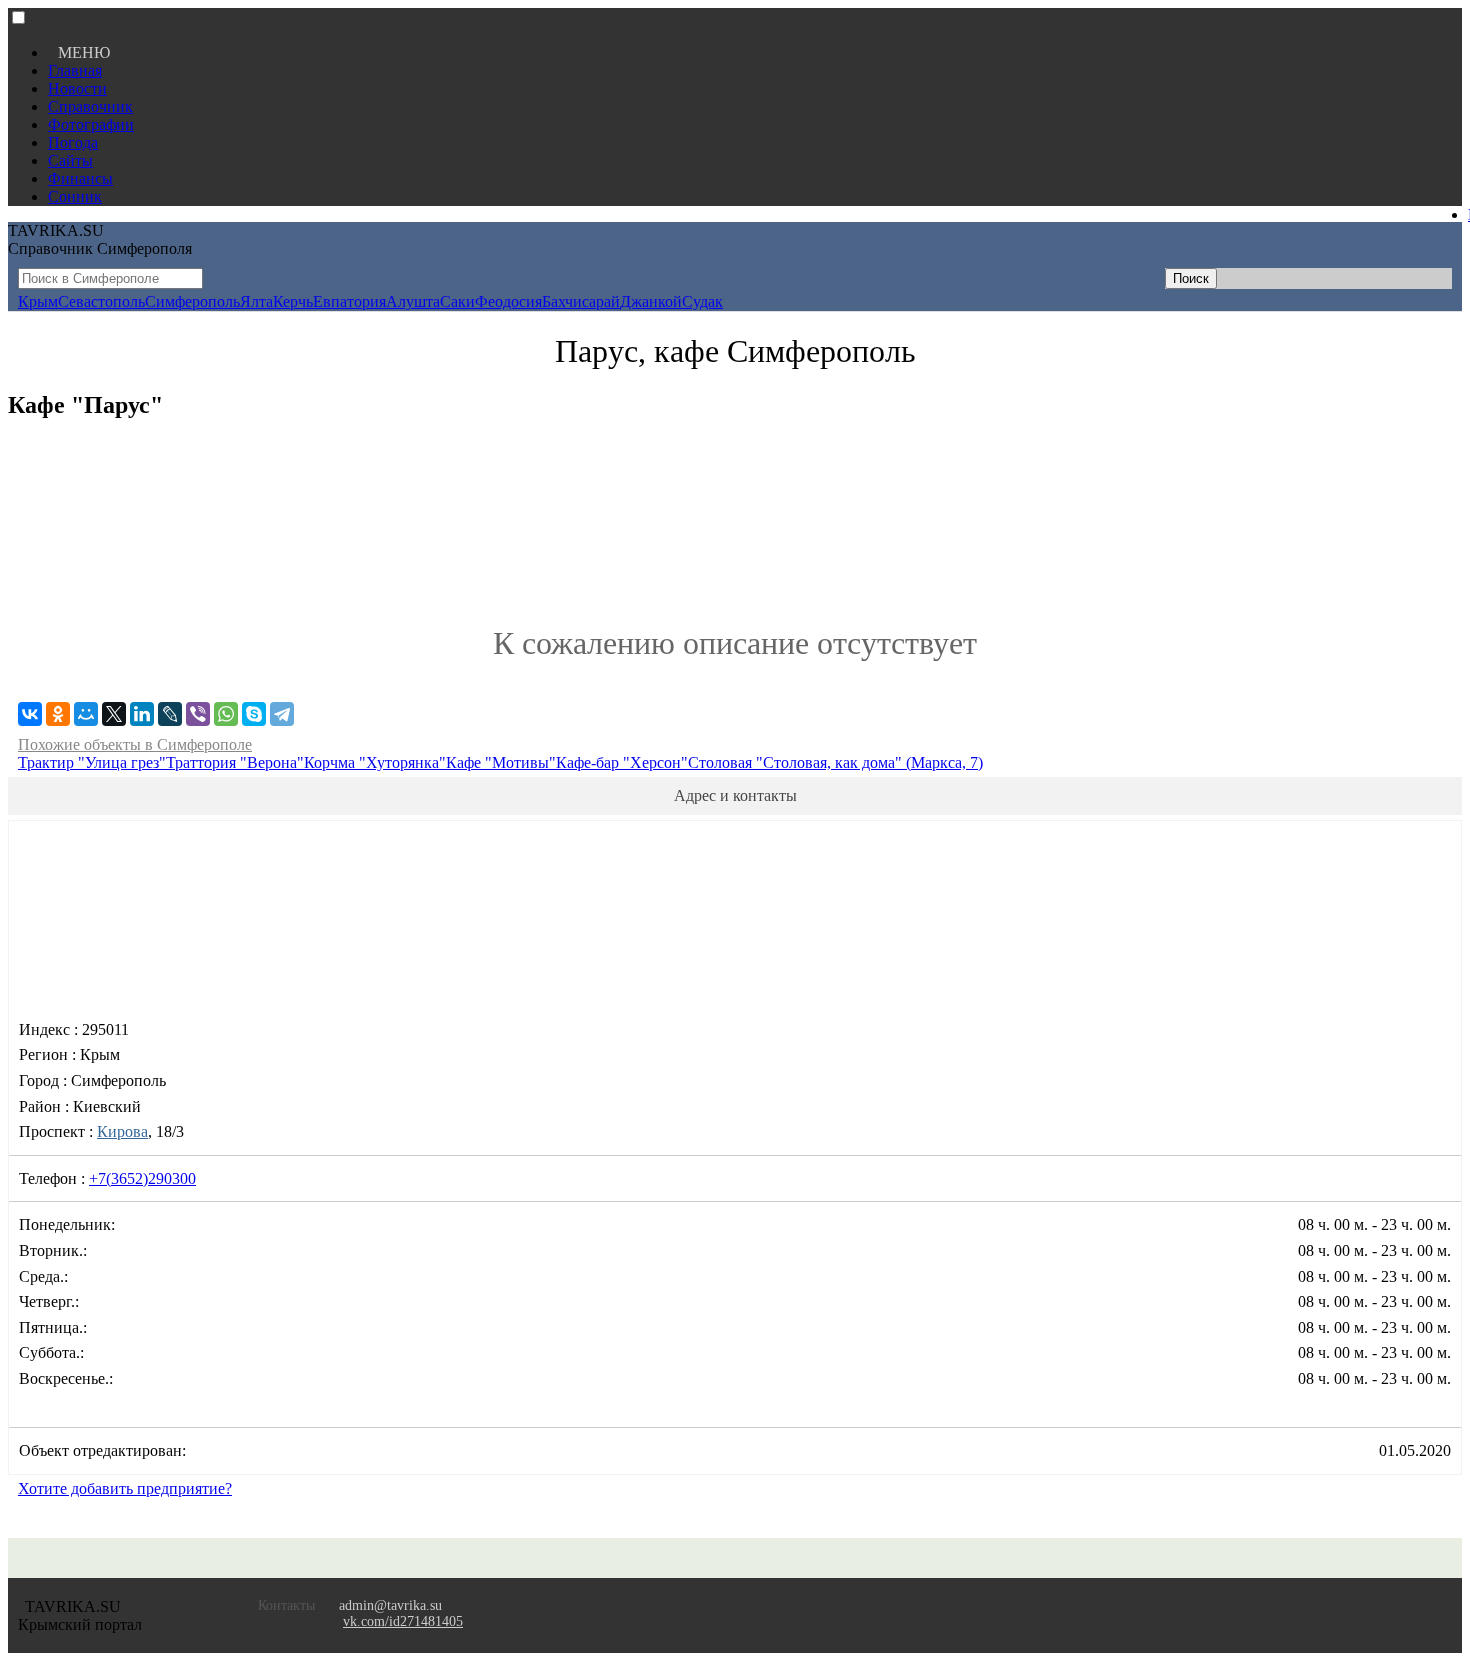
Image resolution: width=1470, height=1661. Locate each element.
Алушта (413, 301)
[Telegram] (282, 714)
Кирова (122, 1131)
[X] (114, 714)
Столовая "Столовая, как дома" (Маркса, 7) (835, 762)
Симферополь (192, 301)
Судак (702, 301)
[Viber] (198, 714)
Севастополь (101, 301)
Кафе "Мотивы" (501, 762)
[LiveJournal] (170, 714)
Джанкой (651, 301)
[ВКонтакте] (30, 714)
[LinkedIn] (142, 714)
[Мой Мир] (86, 714)
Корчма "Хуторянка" (375, 762)
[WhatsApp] (226, 714)
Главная (75, 70)
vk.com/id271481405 (403, 1621)
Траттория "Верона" (235, 762)
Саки (457, 301)
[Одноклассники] (58, 714)
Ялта (256, 301)
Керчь (293, 301)
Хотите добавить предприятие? (125, 1488)
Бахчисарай (581, 301)
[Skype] (254, 714)
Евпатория (349, 301)
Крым (38, 301)
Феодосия (508, 301)
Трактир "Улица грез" (92, 762)
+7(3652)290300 (142, 1178)
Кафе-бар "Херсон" (622, 762)
